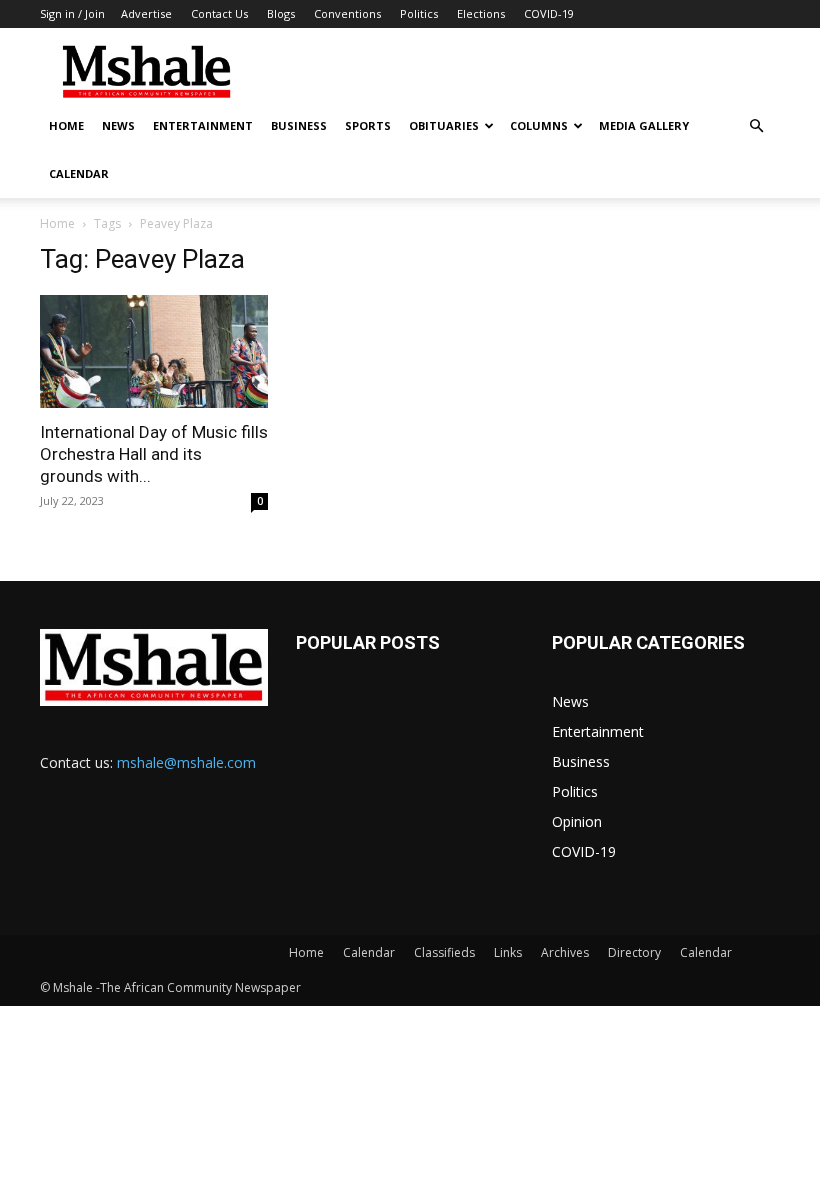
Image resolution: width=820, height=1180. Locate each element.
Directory (634, 952)
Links (508, 952)
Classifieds (444, 952)
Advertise (146, 13)
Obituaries (444, 125)
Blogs (281, 13)
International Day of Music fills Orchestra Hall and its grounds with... (154, 454)
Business (299, 125)
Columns (539, 125)
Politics (419, 13)
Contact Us (219, 13)
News (118, 125)
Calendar (79, 173)
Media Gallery (644, 125)
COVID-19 (549, 13)
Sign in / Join (72, 13)
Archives (565, 952)
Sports (368, 125)
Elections (481, 13)
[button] (756, 126)
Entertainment (203, 125)
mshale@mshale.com (186, 762)
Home (66, 125)
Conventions (347, 13)
